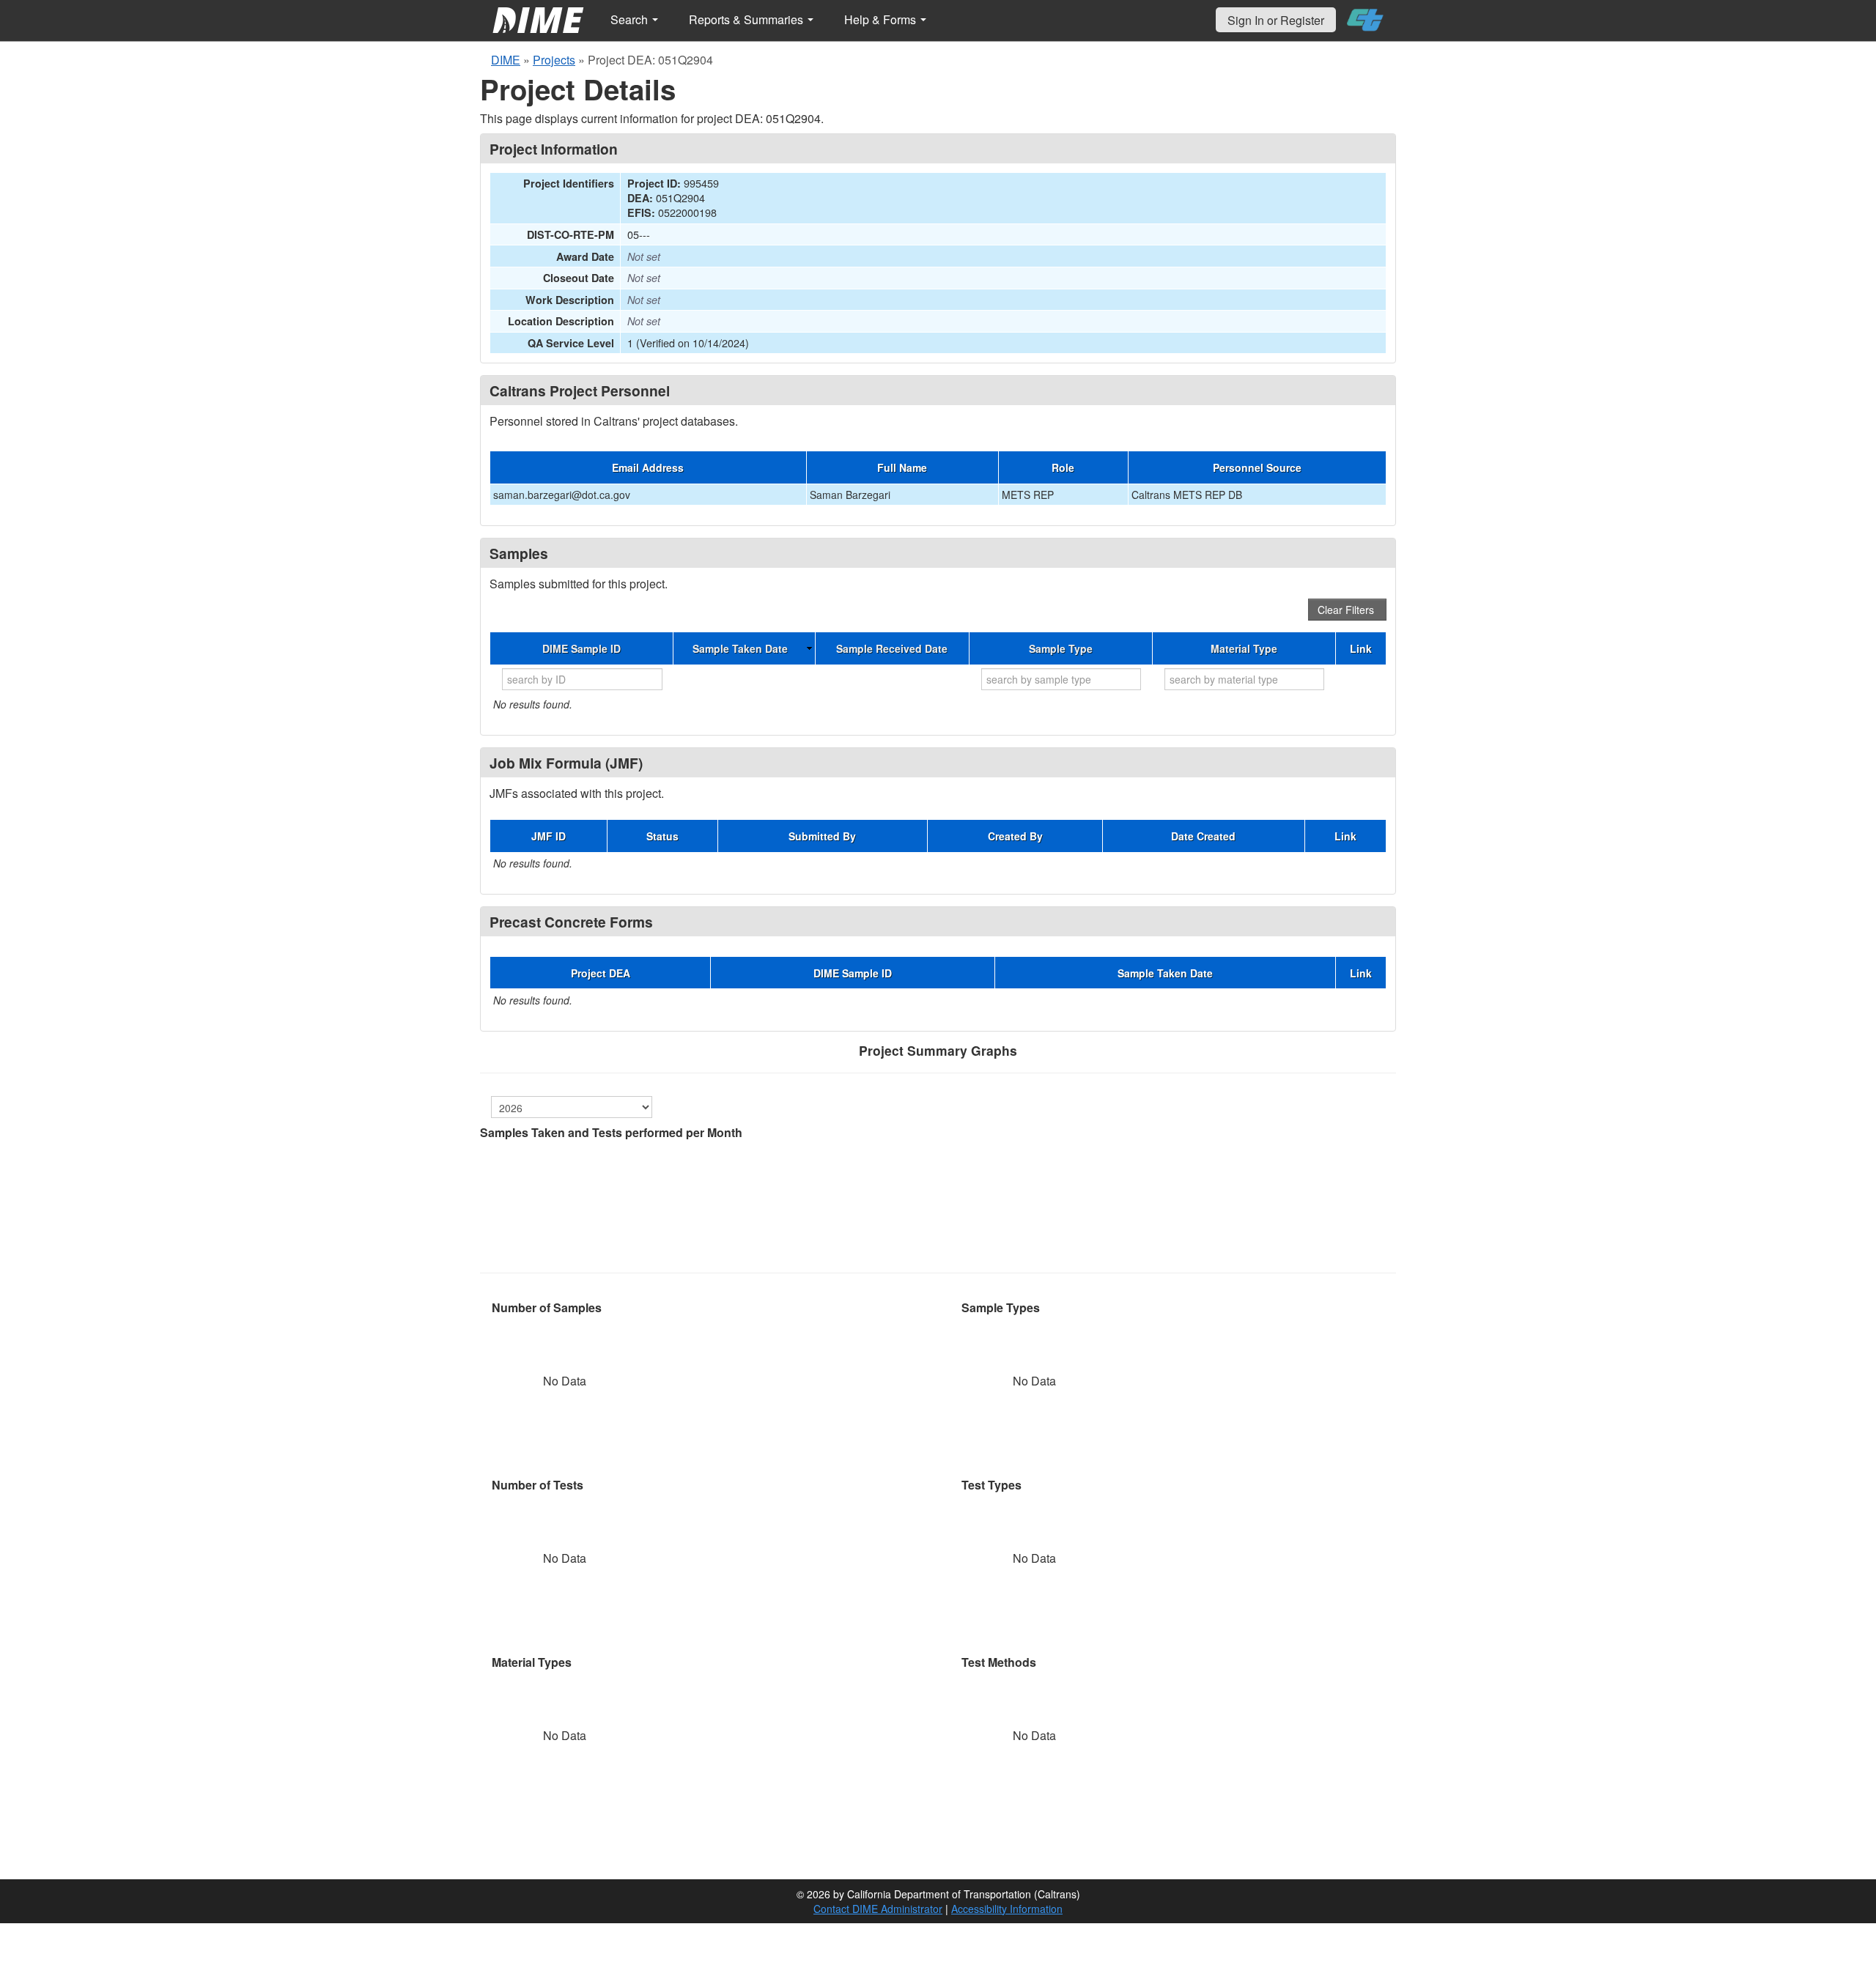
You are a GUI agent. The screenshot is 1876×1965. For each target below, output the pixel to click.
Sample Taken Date (740, 648)
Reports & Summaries (747, 19)
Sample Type (1061, 648)
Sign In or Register (1276, 20)
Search (631, 19)
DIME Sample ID (581, 648)
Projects (554, 60)
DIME (506, 60)
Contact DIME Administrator (878, 1909)
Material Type (1244, 648)
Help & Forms (882, 19)
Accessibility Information (1007, 1909)
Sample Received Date (892, 648)
